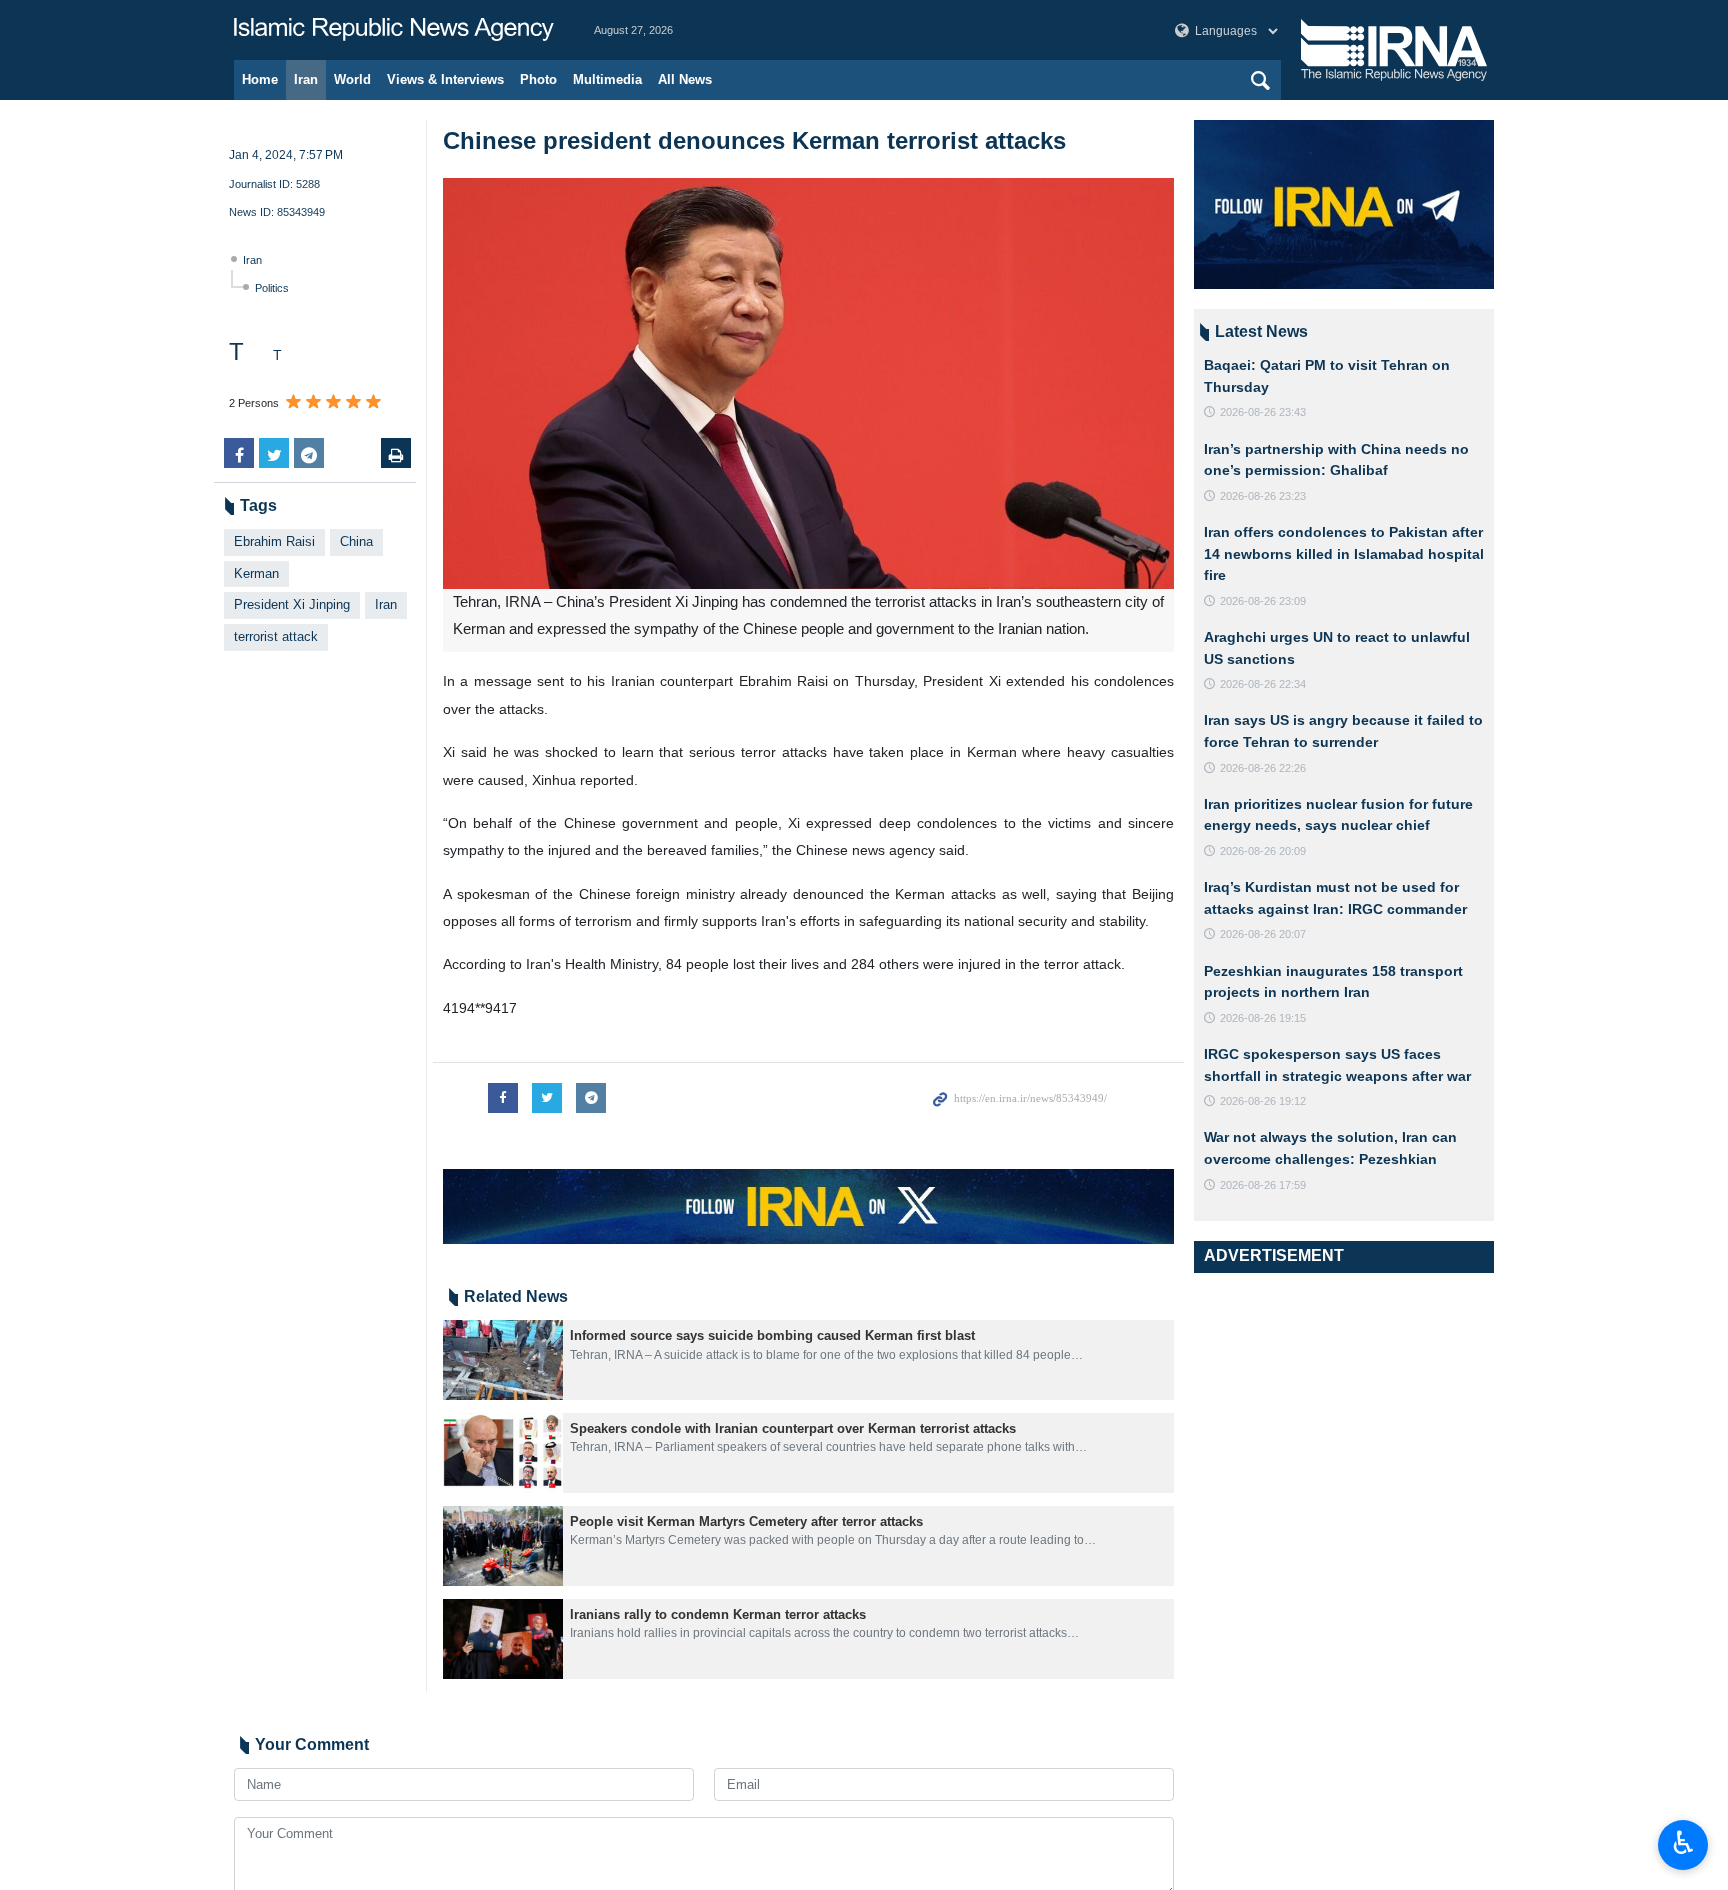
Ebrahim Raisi (274, 541)
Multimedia (607, 79)
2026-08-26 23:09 (1263, 601)
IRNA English (394, 30)
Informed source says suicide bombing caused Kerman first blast (772, 1335)
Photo (538, 79)
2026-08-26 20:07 (1263, 934)
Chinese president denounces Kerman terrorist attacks (754, 140)
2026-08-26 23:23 (1263, 496)
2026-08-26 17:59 (1263, 1185)
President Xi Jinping (292, 604)
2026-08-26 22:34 (1263, 684)
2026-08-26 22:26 (1263, 768)
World (352, 79)
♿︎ (1683, 1843)
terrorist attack (276, 636)
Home (260, 79)
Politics (272, 288)
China (356, 541)
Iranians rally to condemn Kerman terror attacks (718, 1614)
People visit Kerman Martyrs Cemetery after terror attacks (746, 1521)
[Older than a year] (503, 1360)
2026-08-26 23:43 (1263, 412)
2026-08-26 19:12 (1263, 1101)
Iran (306, 79)
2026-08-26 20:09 (1263, 851)
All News (685, 79)
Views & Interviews (445, 79)
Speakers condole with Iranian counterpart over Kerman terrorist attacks (793, 1428)
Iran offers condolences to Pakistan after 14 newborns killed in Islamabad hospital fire (1344, 553)
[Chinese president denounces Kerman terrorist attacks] (808, 383)
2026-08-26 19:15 (1263, 1018)
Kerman (256, 573)
